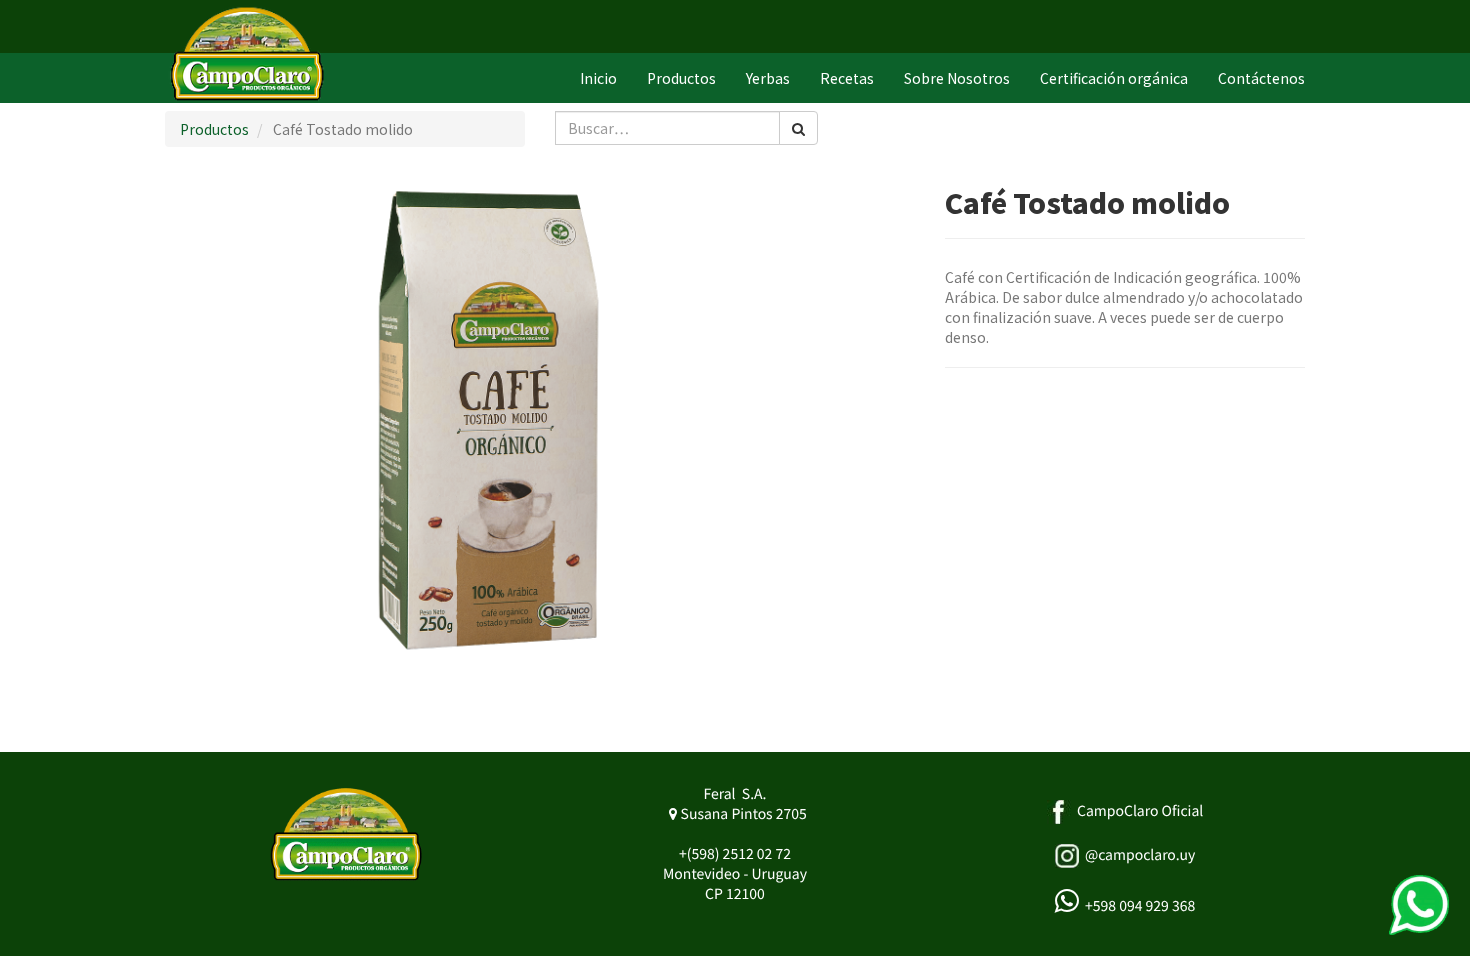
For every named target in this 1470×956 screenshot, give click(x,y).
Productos (214, 129)
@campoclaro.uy (1140, 855)
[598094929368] (1419, 905)
